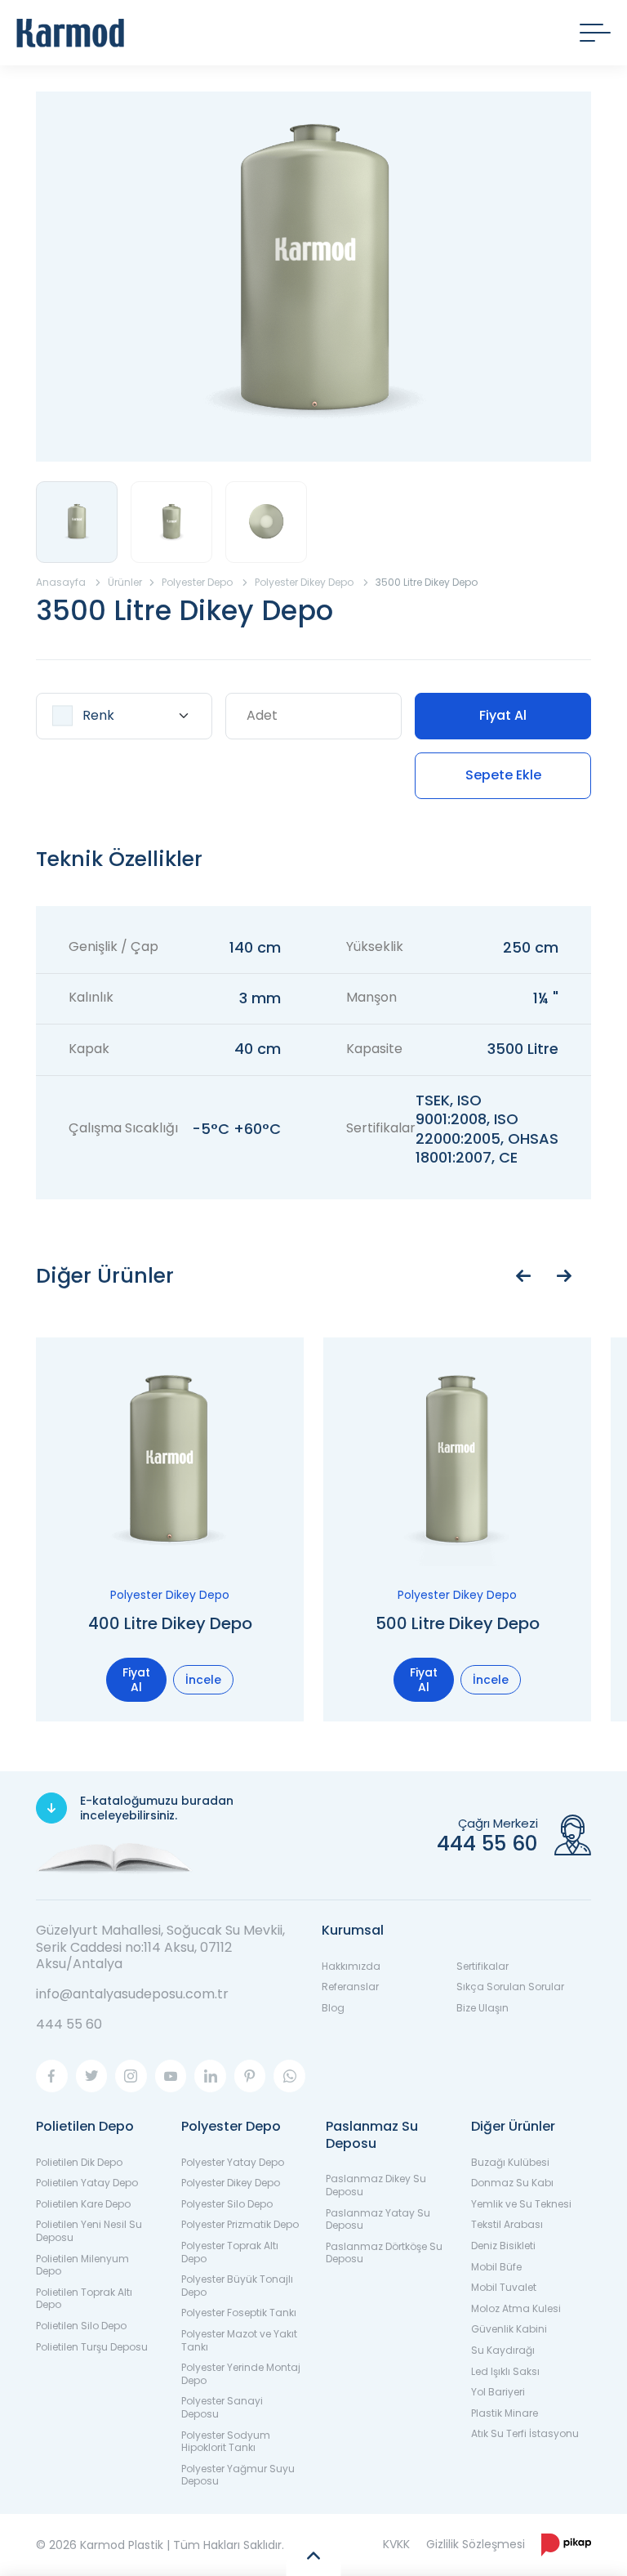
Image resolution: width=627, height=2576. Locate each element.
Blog (333, 2008)
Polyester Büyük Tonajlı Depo (237, 2286)
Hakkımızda (351, 1966)
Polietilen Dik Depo (79, 2162)
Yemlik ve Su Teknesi (521, 2204)
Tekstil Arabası (507, 2224)
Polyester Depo (231, 2126)
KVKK (396, 2544)
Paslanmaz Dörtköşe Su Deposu (384, 2253)
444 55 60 (69, 2024)
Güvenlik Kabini (509, 2329)
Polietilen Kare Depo (83, 2204)
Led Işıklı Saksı (505, 2371)
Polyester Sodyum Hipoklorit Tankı (226, 2442)
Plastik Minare (505, 2413)
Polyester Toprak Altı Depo (230, 2252)
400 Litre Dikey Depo (170, 1623)
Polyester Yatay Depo (233, 2162)
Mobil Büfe (496, 2267)
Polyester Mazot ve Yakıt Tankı (239, 2340)
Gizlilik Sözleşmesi (476, 2544)
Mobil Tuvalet (504, 2287)
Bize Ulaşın (482, 2008)
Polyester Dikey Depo (231, 2183)
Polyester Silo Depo (227, 2204)
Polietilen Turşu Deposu (92, 2347)
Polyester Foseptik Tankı (239, 2313)
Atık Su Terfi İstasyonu (525, 2433)
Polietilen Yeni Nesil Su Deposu (89, 2231)
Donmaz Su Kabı (512, 2183)
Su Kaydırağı (503, 2350)
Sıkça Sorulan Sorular (510, 1987)
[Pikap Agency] (566, 2545)
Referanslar (350, 1987)
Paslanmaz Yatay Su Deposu (378, 2219)
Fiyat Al (503, 715)
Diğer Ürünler (513, 2126)
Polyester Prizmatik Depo (240, 2224)
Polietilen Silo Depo (81, 2326)
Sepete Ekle (503, 775)
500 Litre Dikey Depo (458, 1623)
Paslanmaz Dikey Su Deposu (376, 2185)
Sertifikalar (482, 1966)
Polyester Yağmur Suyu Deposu (238, 2475)
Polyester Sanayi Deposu (222, 2407)
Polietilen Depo (85, 2126)
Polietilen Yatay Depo (87, 2183)
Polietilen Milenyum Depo (82, 2265)
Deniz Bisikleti (503, 2246)
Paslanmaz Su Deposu (372, 2135)
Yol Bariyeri (498, 2392)
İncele (203, 1680)
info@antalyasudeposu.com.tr (132, 1994)
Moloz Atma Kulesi (516, 2308)
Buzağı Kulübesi (510, 2162)
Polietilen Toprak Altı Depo (84, 2299)
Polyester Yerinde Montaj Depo (241, 2374)
